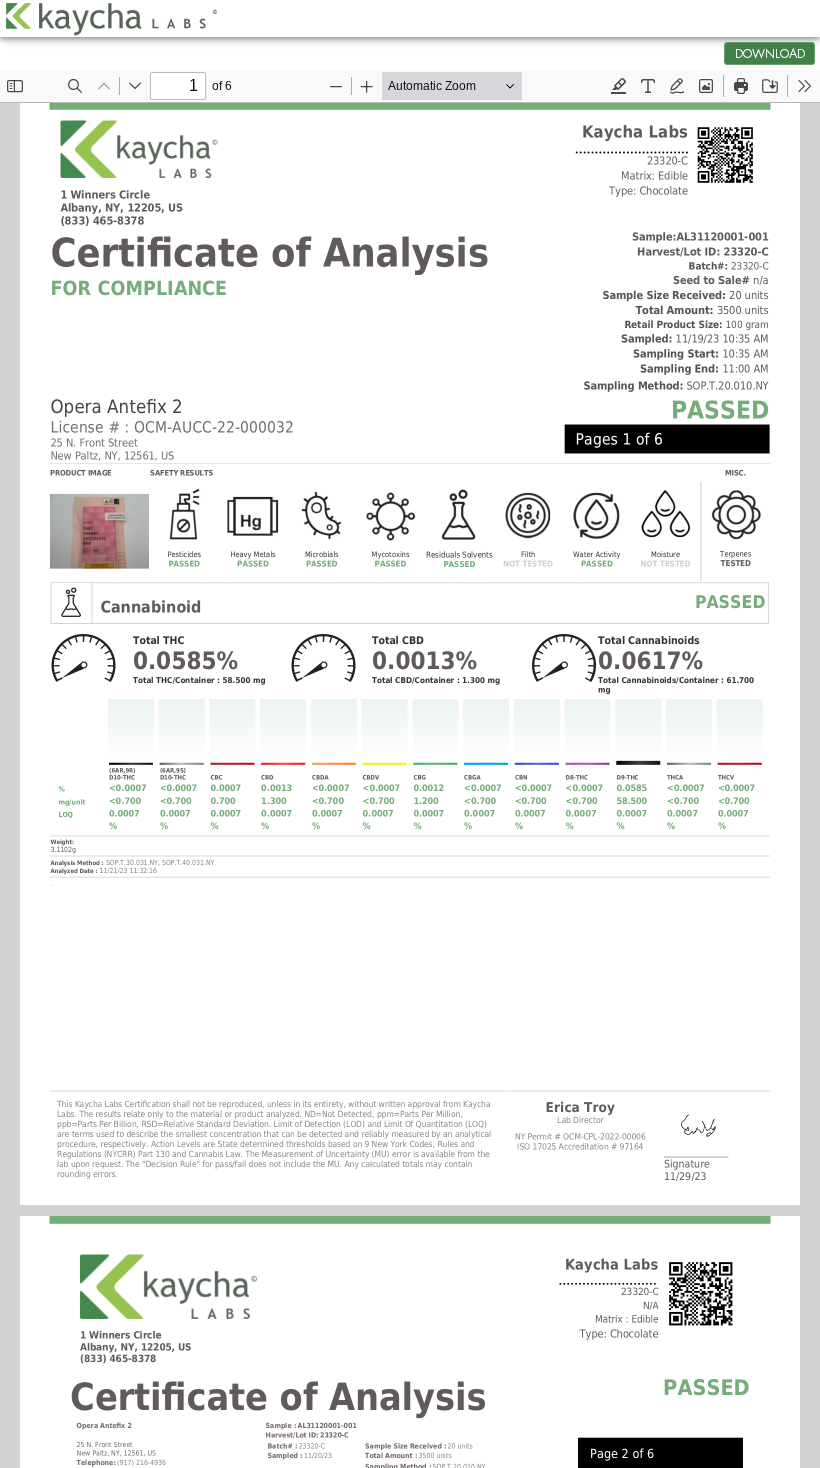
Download (770, 54)
